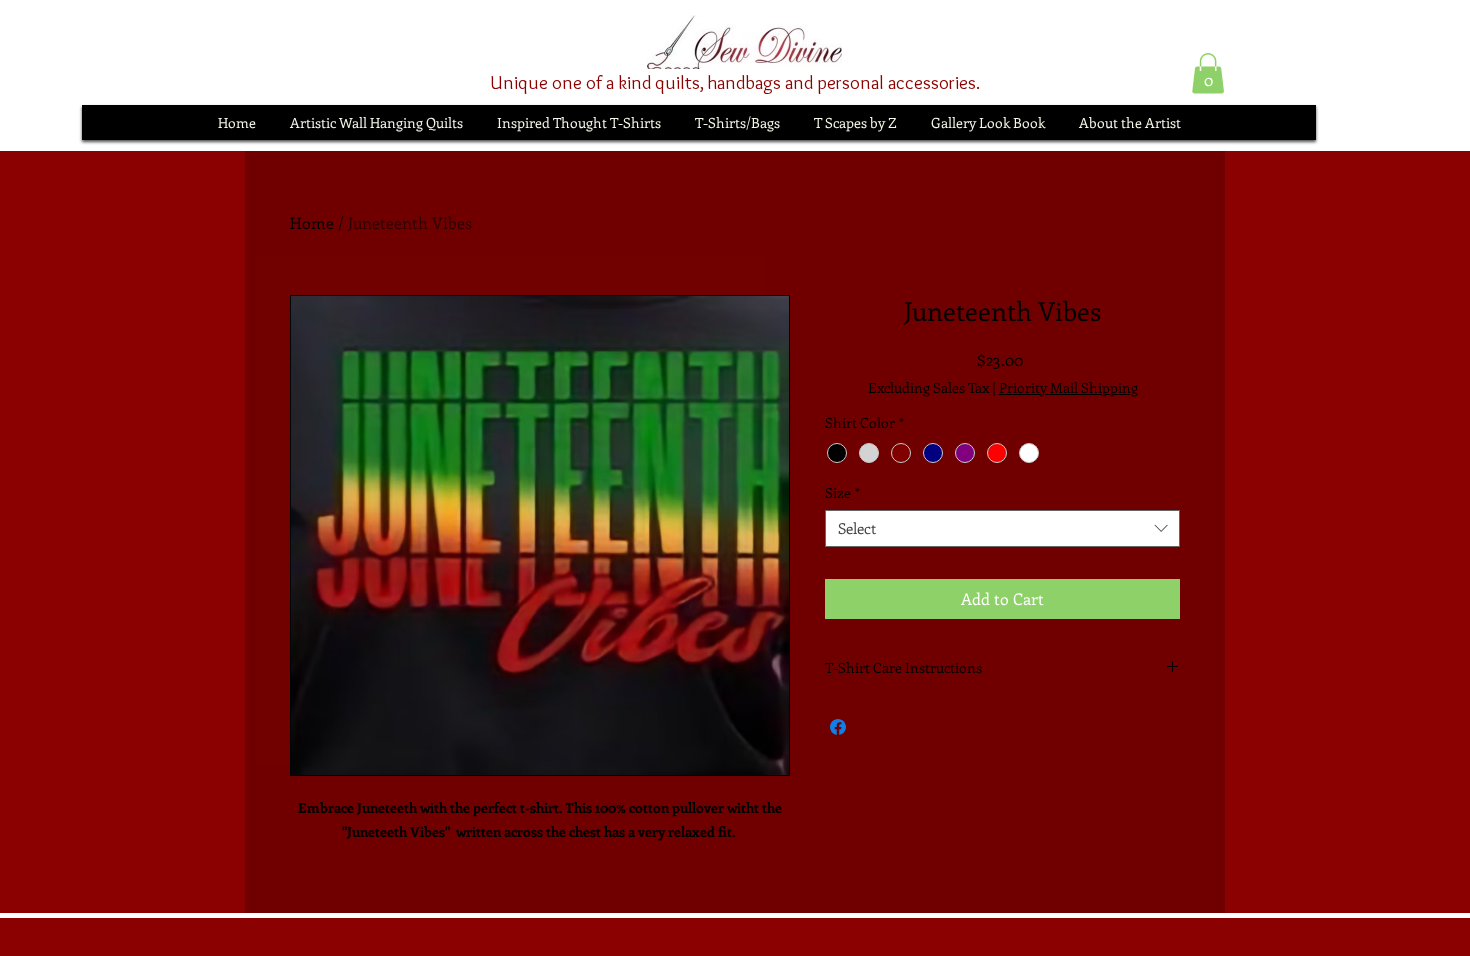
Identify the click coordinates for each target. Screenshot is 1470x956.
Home (312, 222)
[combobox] (1002, 529)
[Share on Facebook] (838, 727)
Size (842, 493)
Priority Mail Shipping (1068, 387)
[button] (1208, 73)
